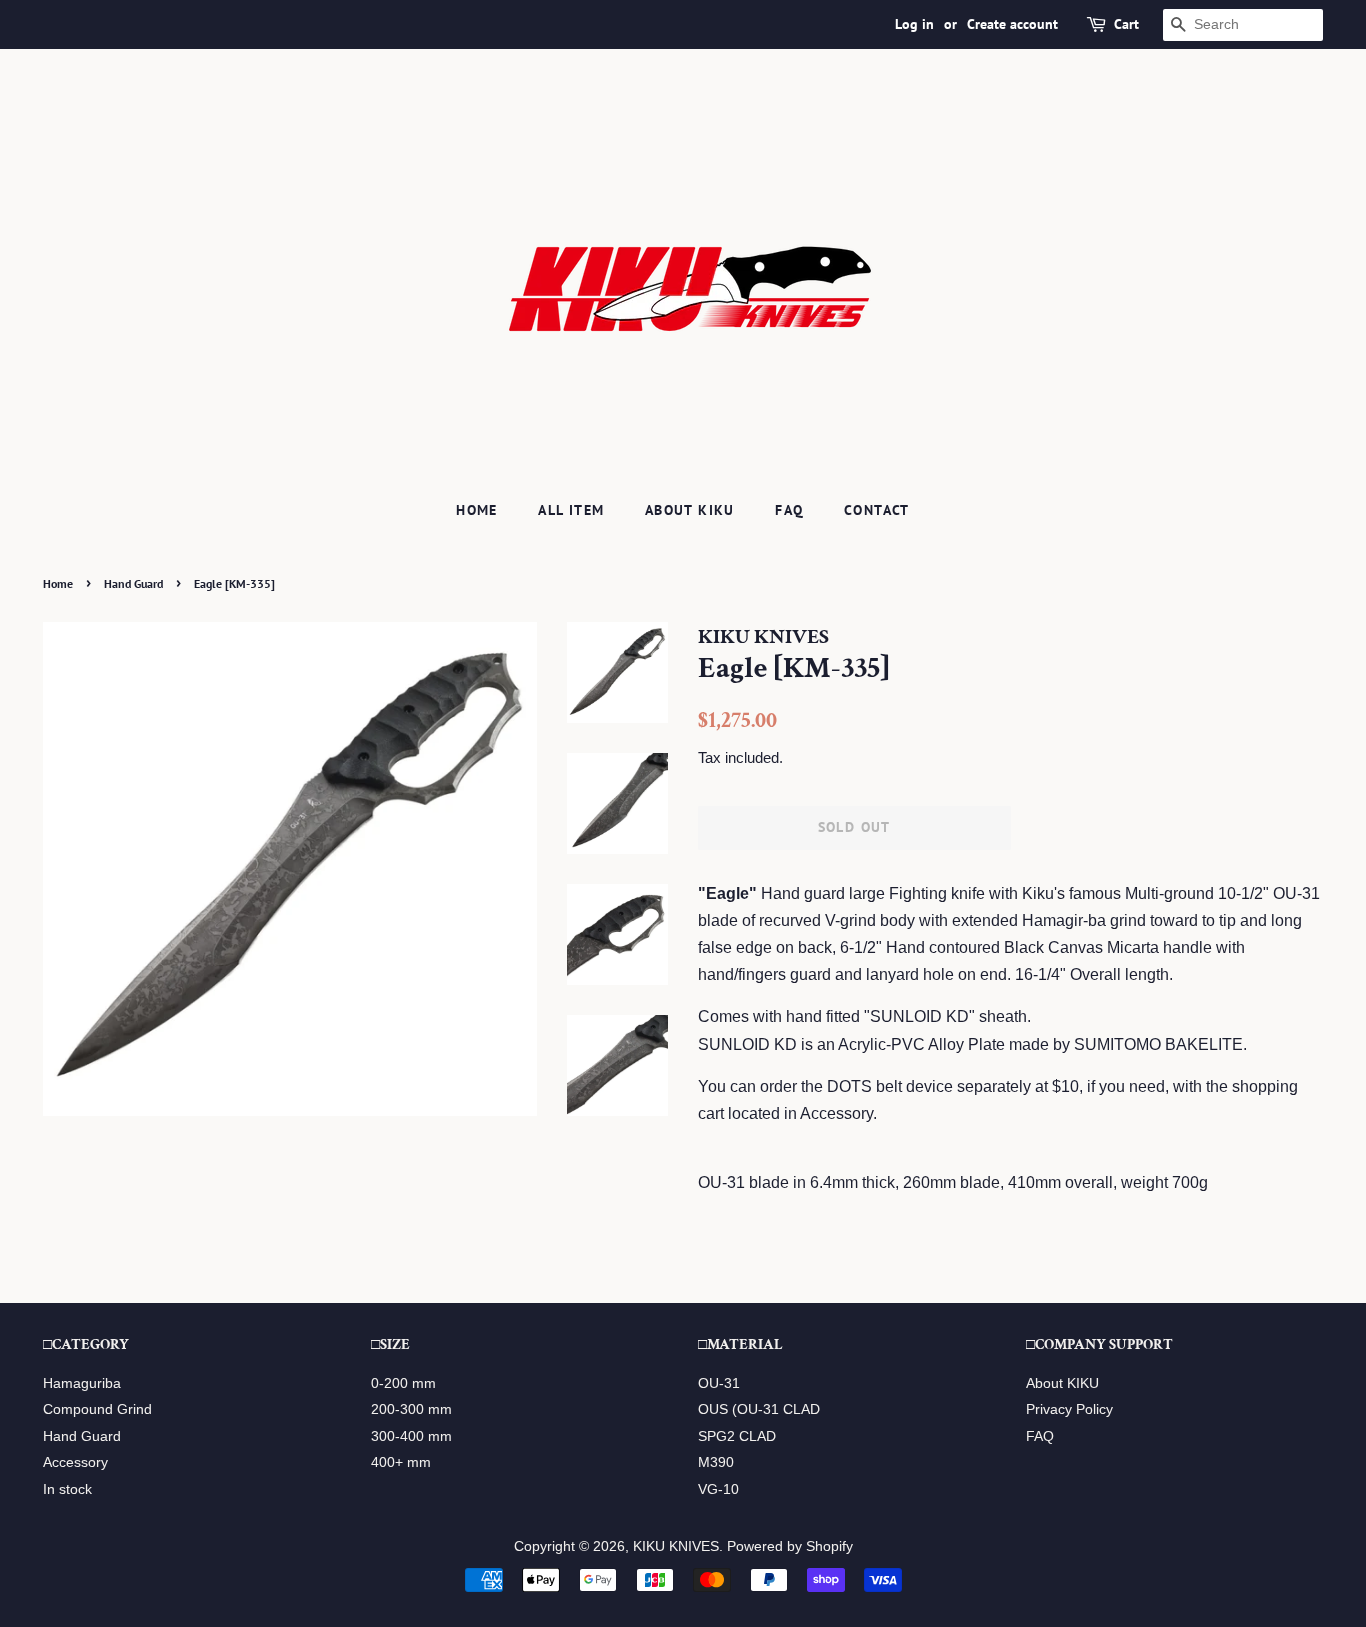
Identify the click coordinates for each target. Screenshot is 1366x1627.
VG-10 (718, 1489)
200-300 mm (411, 1409)
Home (477, 510)
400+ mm (401, 1462)
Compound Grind (97, 1409)
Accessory (75, 1462)
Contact (877, 510)
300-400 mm (411, 1436)
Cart (1126, 24)
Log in (914, 24)
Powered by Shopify (790, 1546)
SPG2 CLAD (737, 1436)
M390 (716, 1462)
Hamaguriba (82, 1383)
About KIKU (690, 510)
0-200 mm (403, 1383)
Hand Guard (133, 583)
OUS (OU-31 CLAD (759, 1409)
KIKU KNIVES (676, 1546)
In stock (67, 1489)
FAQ (789, 510)
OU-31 (719, 1383)
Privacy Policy (1069, 1409)
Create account (1012, 24)
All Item (571, 510)
